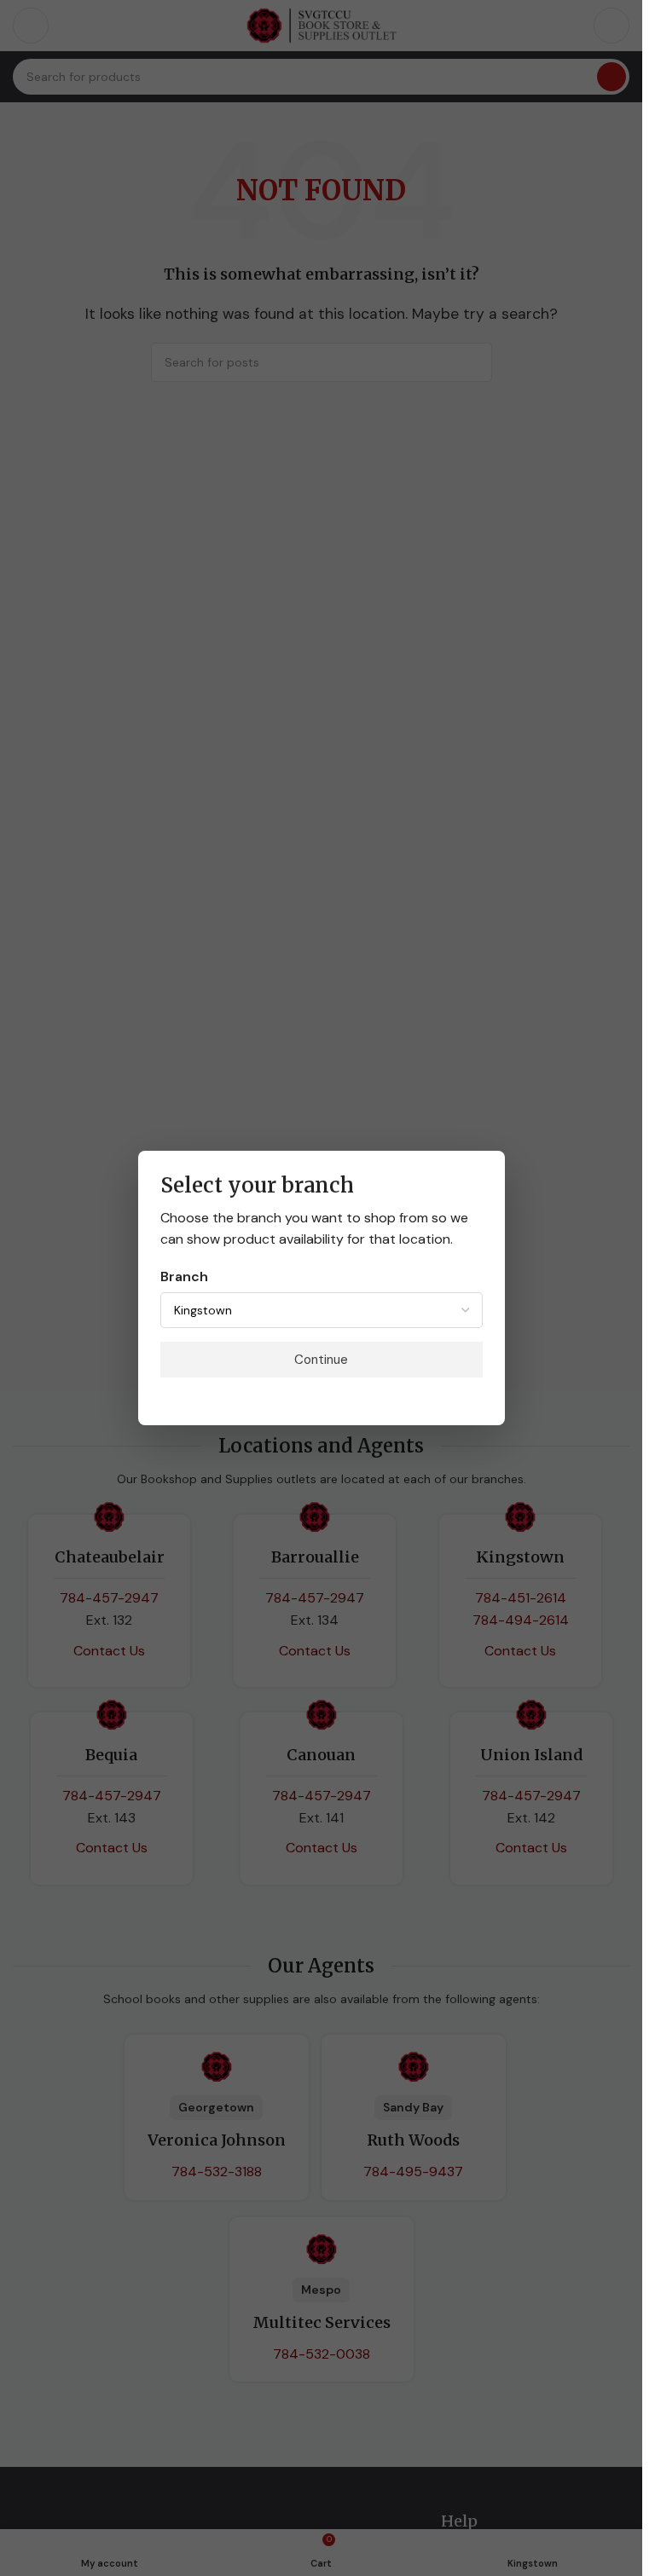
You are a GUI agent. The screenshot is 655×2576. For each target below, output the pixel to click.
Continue (321, 1360)
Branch (184, 1276)
